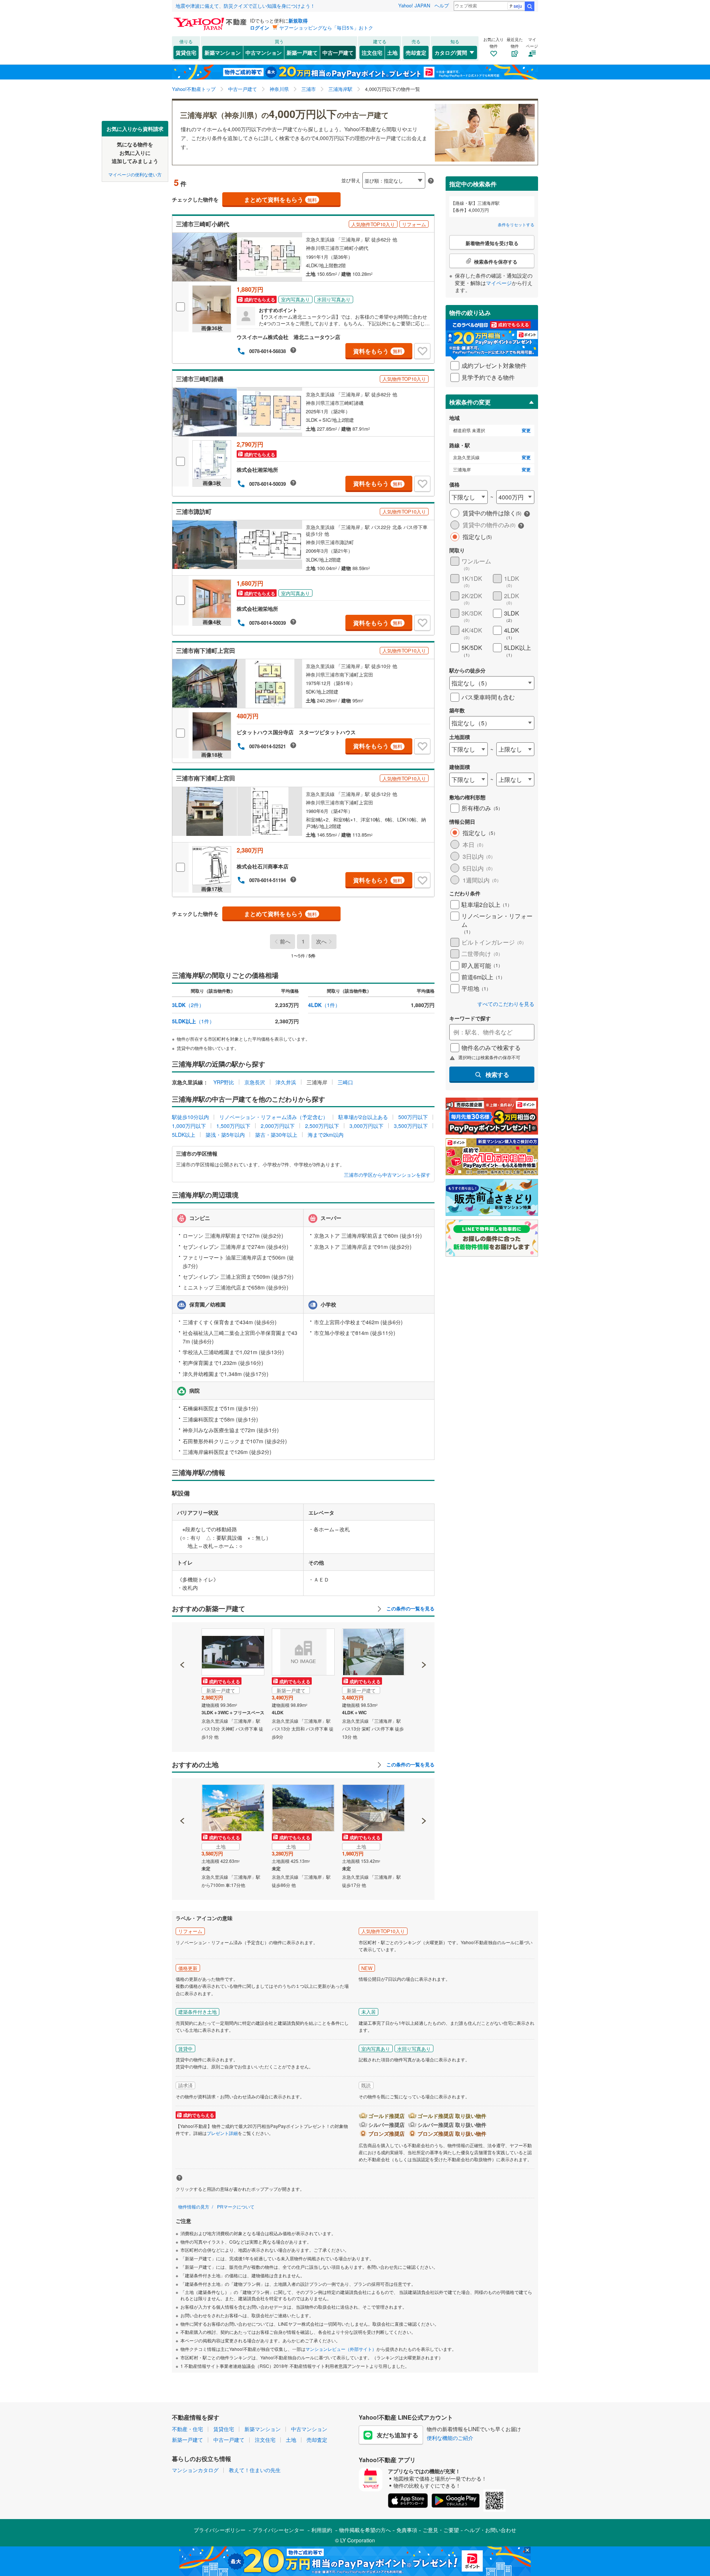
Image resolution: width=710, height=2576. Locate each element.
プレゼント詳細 (222, 2133)
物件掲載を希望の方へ (365, 2530)
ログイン (260, 28)
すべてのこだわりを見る (506, 1004)
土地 (392, 52)
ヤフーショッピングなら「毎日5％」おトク (326, 28)
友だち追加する (398, 2435)
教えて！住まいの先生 (255, 2470)
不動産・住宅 (187, 2429)
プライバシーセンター (278, 2530)
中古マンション (264, 52)
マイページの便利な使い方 (135, 174)
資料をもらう (378, 351)
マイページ (499, 283)
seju (518, 6)
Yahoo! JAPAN (414, 5)
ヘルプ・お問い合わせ (490, 2530)
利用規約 (322, 2530)
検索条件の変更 (470, 402)
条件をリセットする (516, 224)
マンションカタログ (195, 2470)
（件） (188, 1005)
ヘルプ (442, 5)
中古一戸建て (338, 52)
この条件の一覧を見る (410, 1609)
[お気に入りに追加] (422, 351)
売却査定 (416, 52)
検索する (497, 1075)
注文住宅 (372, 52)
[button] (182, 1640)
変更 (526, 431)
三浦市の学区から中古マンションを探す (387, 1175)
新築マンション (223, 52)
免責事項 (407, 2530)
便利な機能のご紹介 (450, 2438)
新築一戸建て (302, 52)
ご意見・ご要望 (441, 2530)
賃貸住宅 (186, 52)
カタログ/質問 (451, 52)
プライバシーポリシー (220, 2530)
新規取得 (298, 21)
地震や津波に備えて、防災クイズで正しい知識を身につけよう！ (245, 6)
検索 (530, 6)
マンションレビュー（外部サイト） (341, 2349)
